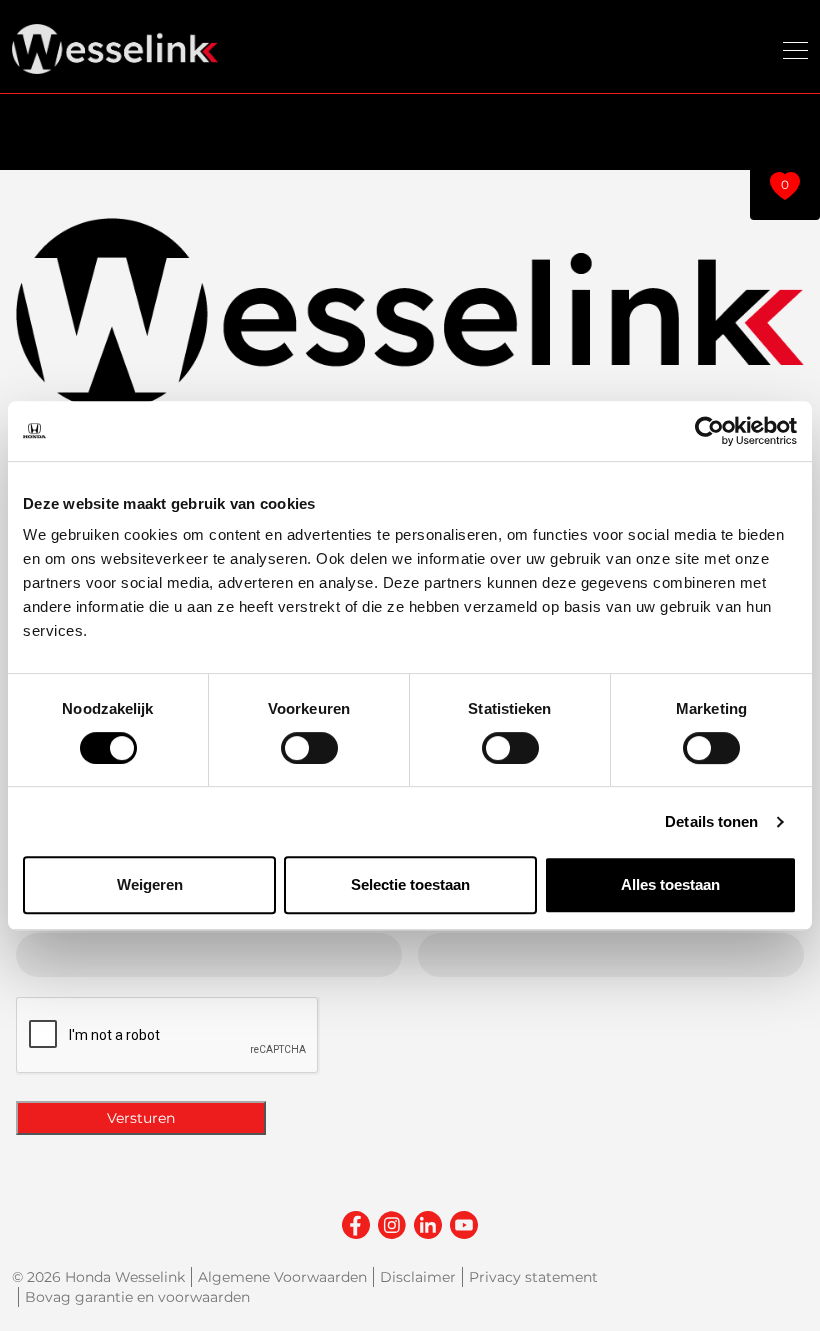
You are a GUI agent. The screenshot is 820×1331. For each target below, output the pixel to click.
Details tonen (711, 821)
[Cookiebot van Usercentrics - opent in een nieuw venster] (709, 431)
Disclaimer (418, 1277)
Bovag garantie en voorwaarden (137, 1297)
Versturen (141, 1118)
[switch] (309, 748)
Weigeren (150, 884)
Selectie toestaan (410, 884)
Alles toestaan (670, 884)
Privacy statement (533, 1277)
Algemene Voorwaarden (282, 1277)
